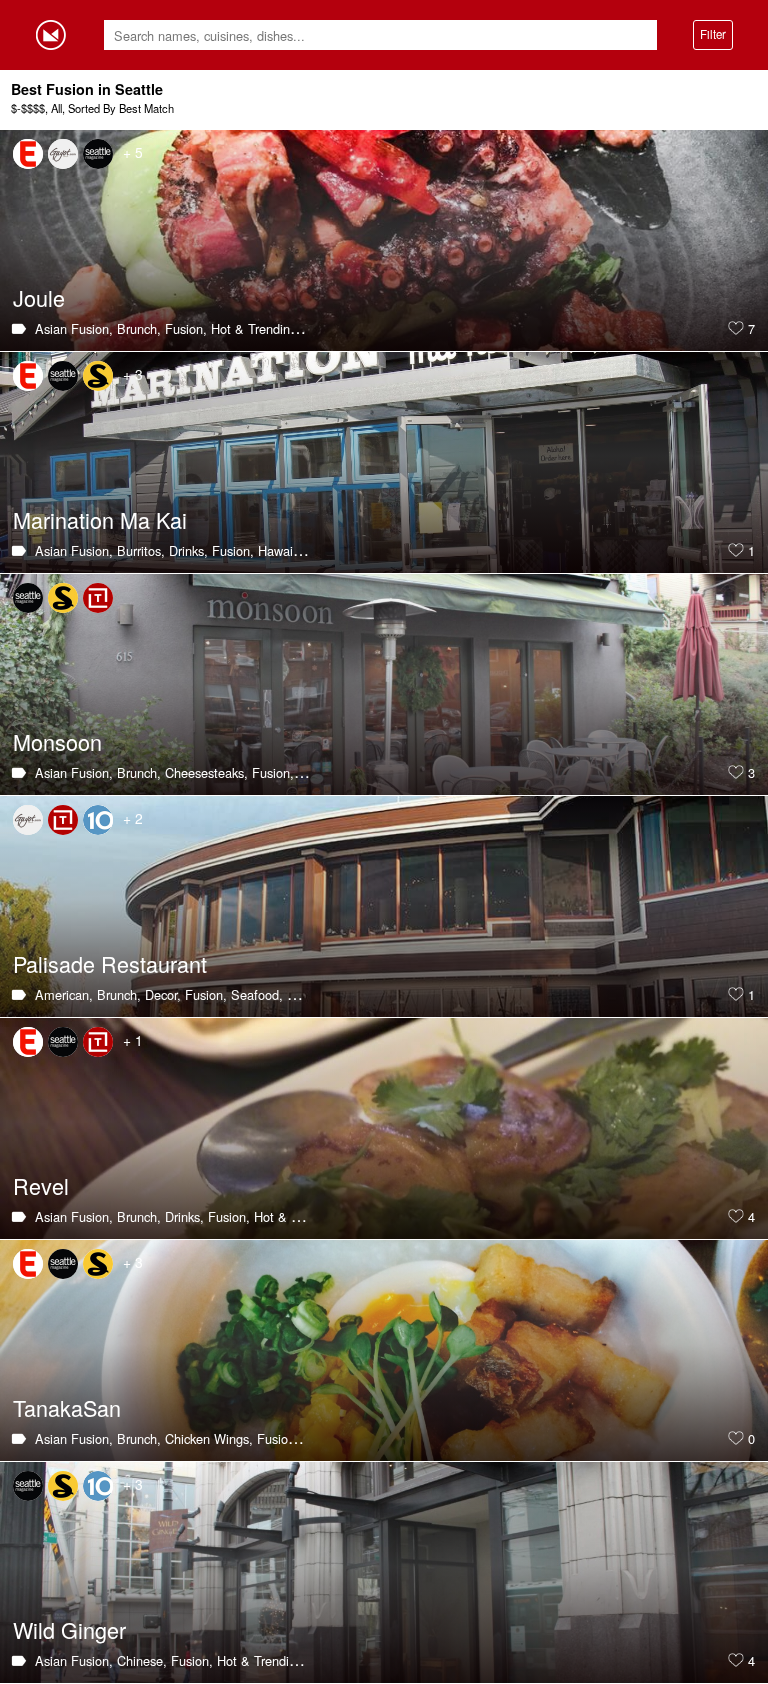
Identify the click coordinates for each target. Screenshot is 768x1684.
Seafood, (257, 994)
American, (64, 994)
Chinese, (142, 1660)
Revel (41, 1185)
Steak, (305, 994)
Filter (713, 34)
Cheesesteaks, (206, 772)
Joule (39, 297)
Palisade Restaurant (110, 963)
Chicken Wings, (209, 1438)
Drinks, (188, 550)
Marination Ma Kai (100, 519)
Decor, (163, 994)
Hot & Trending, (256, 328)
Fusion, (186, 328)
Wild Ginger (69, 1629)
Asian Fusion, (74, 328)
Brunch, (139, 328)
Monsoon (57, 741)
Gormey (51, 35)
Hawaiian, (286, 550)
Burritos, (141, 550)
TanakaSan (67, 1407)
